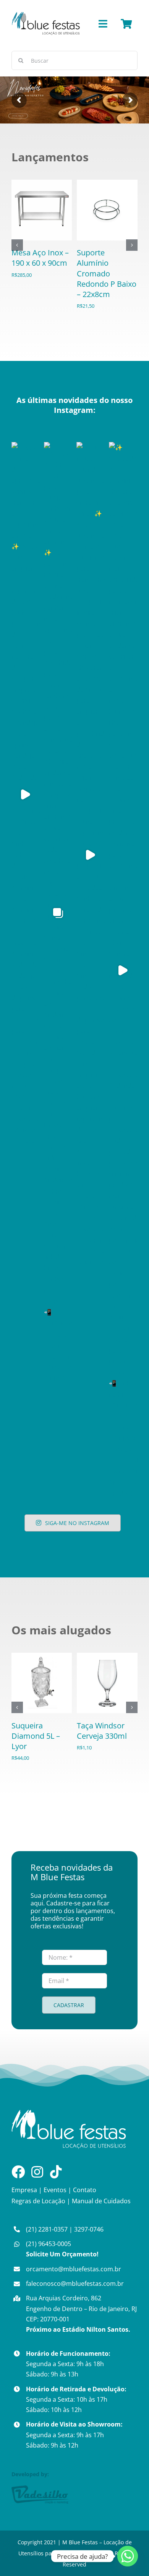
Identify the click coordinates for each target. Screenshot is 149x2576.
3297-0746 (89, 2229)
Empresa (24, 2190)
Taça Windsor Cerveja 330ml (102, 1731)
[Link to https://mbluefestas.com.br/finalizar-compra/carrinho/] (126, 24)
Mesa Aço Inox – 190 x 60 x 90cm (40, 258)
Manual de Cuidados (101, 2201)
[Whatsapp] (128, 2556)
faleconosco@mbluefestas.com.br (75, 2284)
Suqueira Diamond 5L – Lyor (36, 1736)
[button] (17, 245)
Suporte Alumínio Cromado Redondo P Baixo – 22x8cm (107, 273)
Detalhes (44, 219)
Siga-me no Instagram (77, 1523)
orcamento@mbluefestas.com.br (74, 2269)
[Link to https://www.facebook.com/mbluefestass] (18, 2172)
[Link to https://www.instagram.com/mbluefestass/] (37, 2172)
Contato (85, 2190)
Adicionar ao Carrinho (42, 204)
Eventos (55, 2190)
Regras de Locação (38, 2201)
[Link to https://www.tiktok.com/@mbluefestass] (56, 2172)
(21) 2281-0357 (47, 2229)
